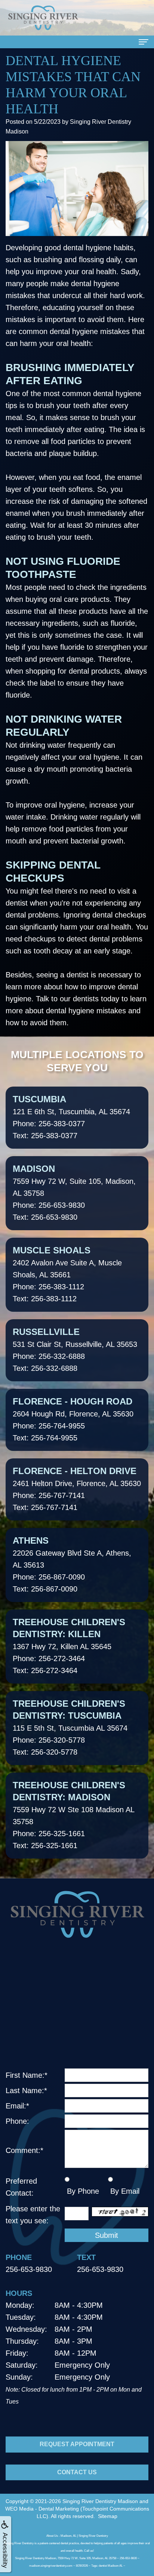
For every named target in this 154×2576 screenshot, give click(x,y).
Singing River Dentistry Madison (100, 2501)
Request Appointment (77, 2444)
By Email (124, 2191)
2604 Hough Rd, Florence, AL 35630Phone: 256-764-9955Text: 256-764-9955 (73, 1419)
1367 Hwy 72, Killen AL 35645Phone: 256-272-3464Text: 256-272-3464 (69, 1646)
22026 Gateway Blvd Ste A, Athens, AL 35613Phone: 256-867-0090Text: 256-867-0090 (72, 1564)
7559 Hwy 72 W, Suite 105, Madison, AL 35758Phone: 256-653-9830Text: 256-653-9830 (74, 1192)
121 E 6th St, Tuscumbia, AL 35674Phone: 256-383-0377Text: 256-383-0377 (71, 1117)
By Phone (82, 2191)
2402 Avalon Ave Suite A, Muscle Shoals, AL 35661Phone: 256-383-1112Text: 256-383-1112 (67, 1274)
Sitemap (108, 2516)
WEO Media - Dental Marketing (42, 2509)
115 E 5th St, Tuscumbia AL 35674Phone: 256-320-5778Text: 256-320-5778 (70, 1727)
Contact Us (77, 2472)
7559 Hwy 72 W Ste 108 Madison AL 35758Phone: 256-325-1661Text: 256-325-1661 (74, 1815)
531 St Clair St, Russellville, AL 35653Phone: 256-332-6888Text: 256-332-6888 (75, 1350)
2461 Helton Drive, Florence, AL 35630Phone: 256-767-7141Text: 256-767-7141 (77, 1489)
